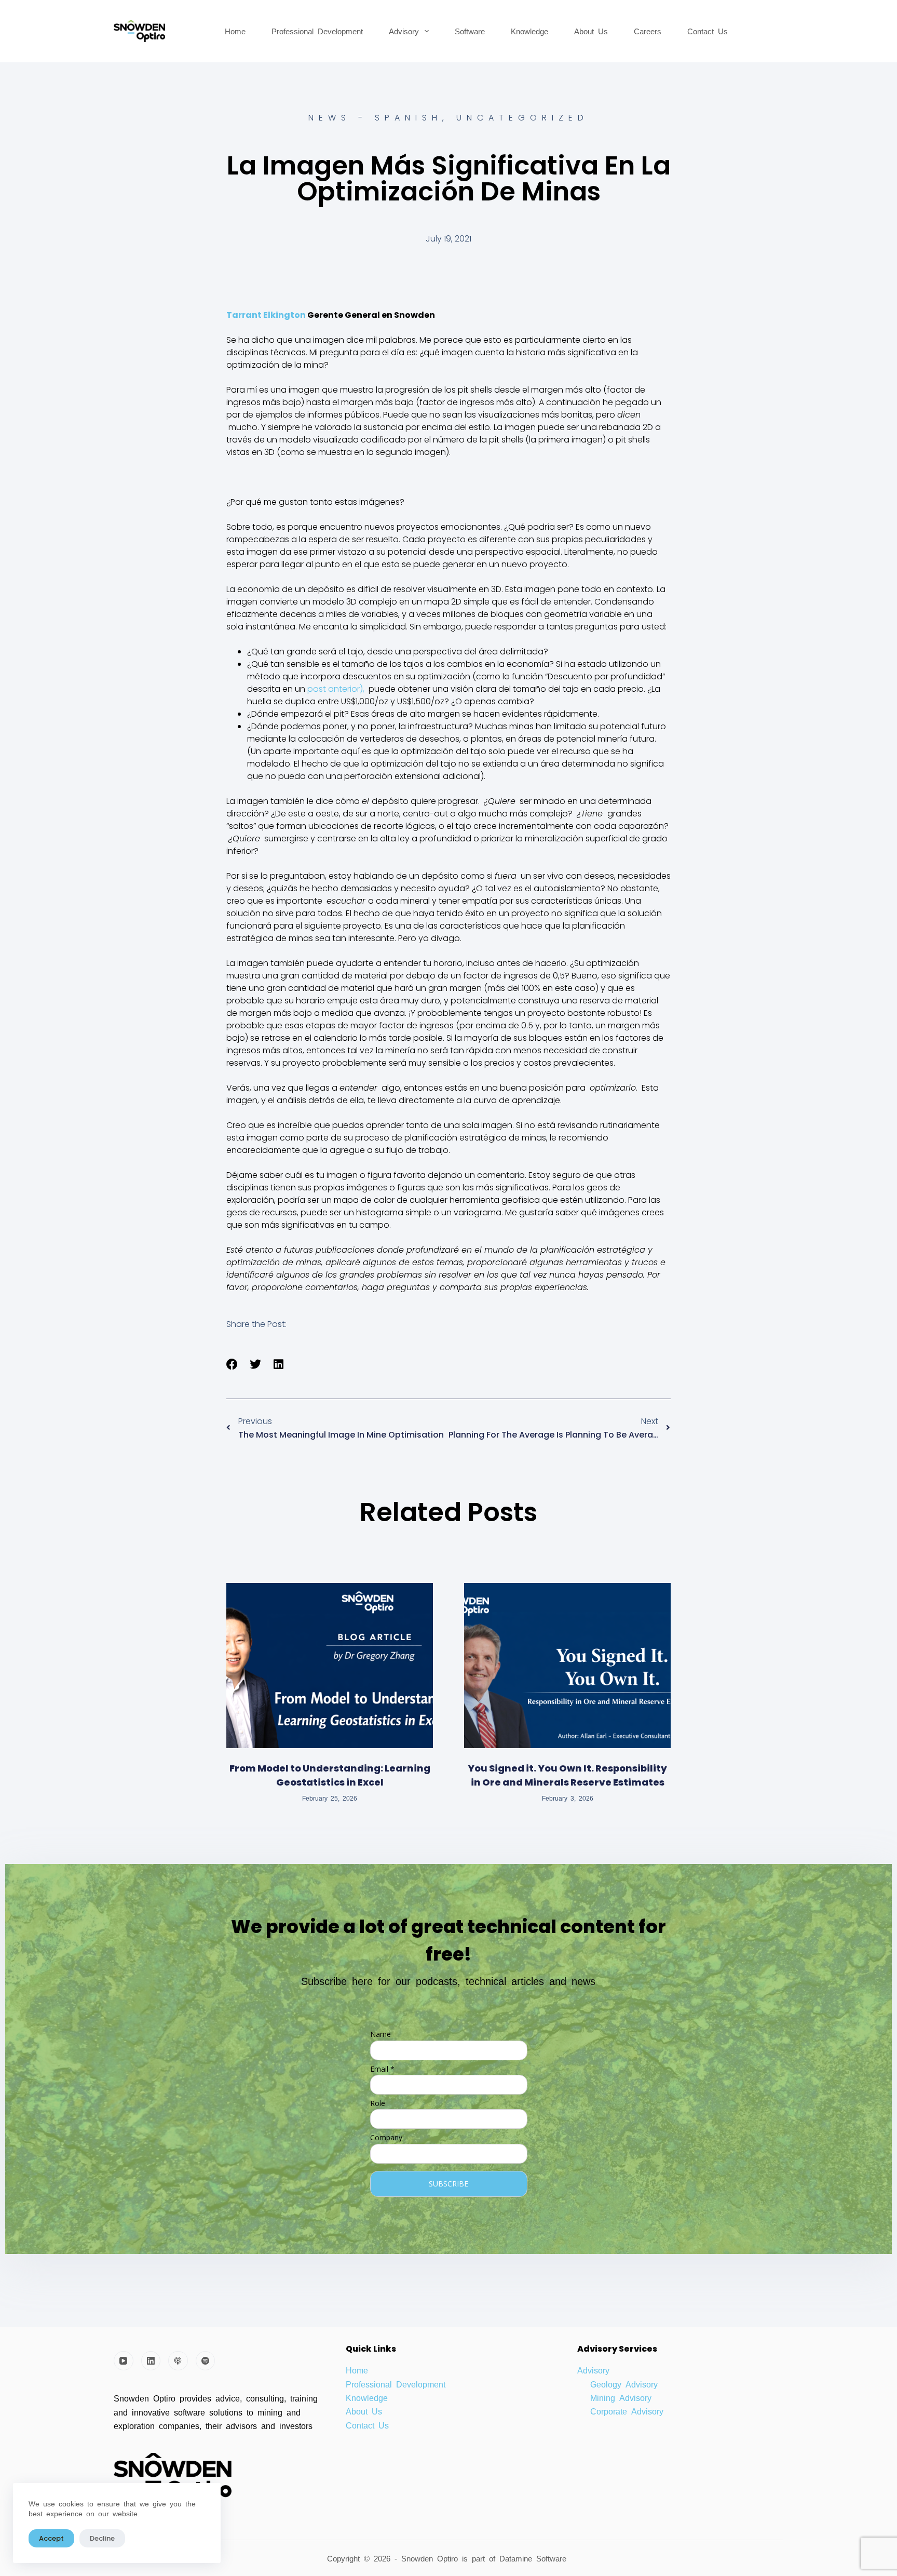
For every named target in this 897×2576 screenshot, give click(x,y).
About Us (591, 31)
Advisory (404, 31)
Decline (102, 2538)
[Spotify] (206, 2361)
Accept (51, 2538)
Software (470, 31)
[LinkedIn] (151, 2361)
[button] (232, 1365)
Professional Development (317, 31)
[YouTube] (124, 2361)
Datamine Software (535, 2558)
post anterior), (336, 689)
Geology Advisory (624, 2384)
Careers (648, 31)
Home (235, 31)
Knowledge (529, 31)
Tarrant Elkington (266, 315)
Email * (382, 2069)
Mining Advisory (621, 2397)
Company (386, 2137)
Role (378, 2103)
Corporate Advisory (627, 2411)
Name (380, 2034)
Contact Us (708, 31)
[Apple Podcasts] (178, 2361)
